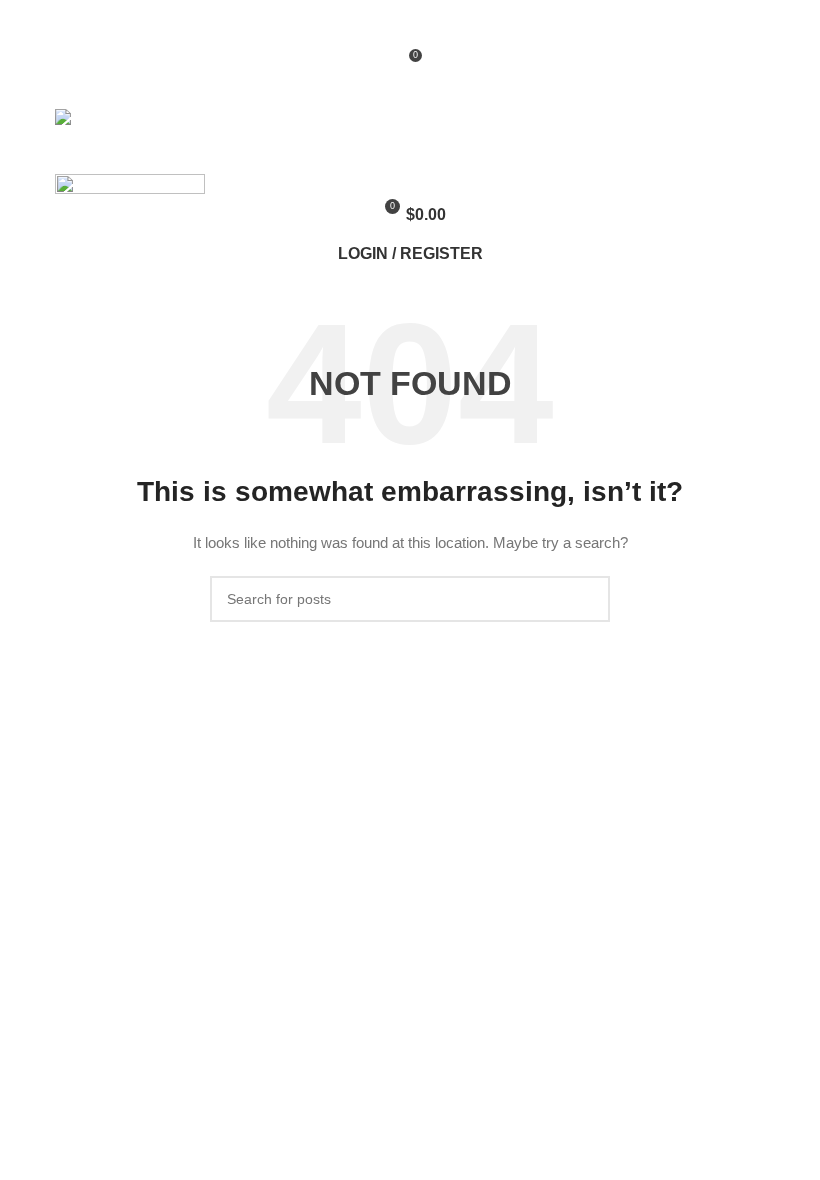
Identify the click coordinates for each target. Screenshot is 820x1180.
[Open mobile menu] (410, 152)
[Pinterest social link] (410, 27)
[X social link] (387, 27)
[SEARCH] (587, 599)
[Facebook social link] (364, 27)
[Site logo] (118, 119)
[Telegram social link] (456, 27)
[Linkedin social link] (433, 27)
